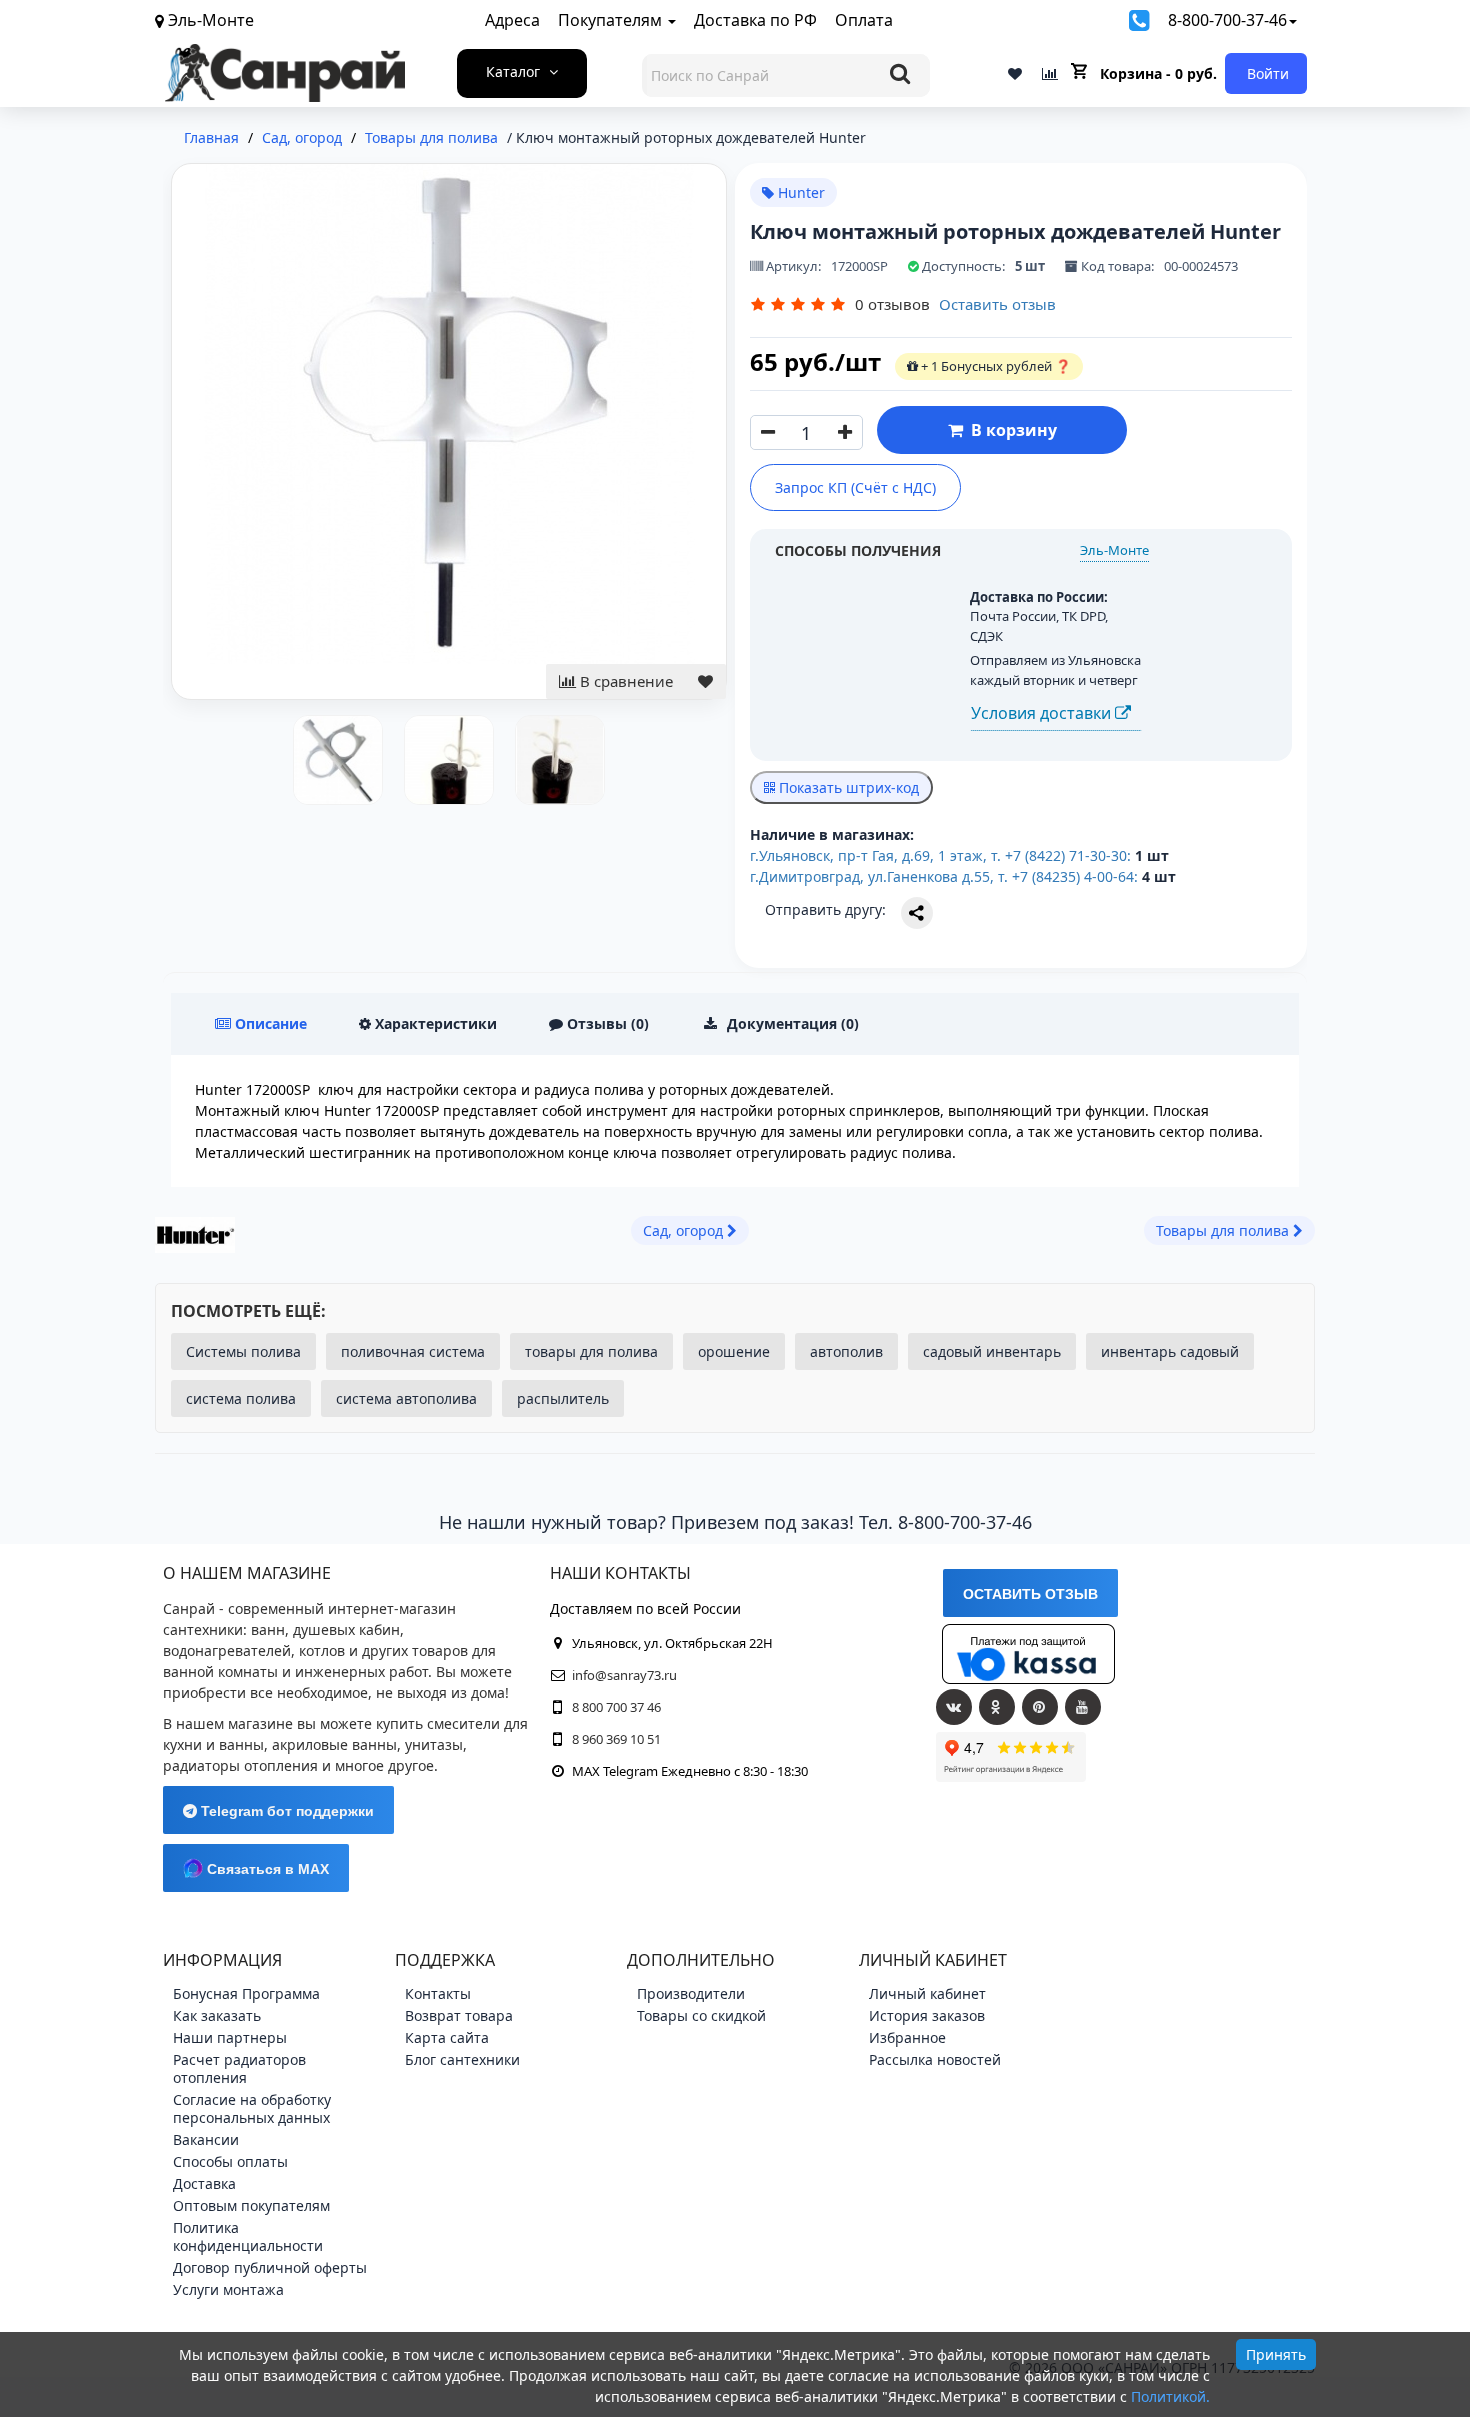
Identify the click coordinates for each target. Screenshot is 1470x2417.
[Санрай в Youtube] (1083, 1707)
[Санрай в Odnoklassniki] (997, 1707)
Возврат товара (459, 2015)
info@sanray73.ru (624, 1675)
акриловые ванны (334, 1744)
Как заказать (217, 2015)
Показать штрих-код (847, 787)
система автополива (406, 1398)
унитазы (434, 1744)
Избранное (907, 2037)
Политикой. (1170, 2396)
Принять (1276, 2354)
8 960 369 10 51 (616, 1739)
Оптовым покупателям (251, 2205)
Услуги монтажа (228, 2289)
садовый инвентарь (992, 1351)
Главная (211, 137)
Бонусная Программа (246, 1993)
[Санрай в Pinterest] (1040, 1707)
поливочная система (413, 1351)
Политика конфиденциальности (248, 2236)
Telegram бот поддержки (285, 1811)
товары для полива (591, 1351)
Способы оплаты (230, 2161)
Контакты (438, 1993)
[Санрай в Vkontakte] (954, 1707)
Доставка (204, 2183)
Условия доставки (1043, 713)
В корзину (1010, 430)
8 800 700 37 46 (616, 1707)
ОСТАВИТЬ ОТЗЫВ (1030, 1594)
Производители (691, 1993)
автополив (846, 1351)
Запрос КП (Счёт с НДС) (855, 487)
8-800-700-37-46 (1227, 20)
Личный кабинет (927, 1993)
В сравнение (624, 681)
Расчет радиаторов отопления (239, 2068)
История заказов (927, 2015)
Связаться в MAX (266, 1869)
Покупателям (612, 20)
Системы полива (243, 1351)
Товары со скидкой (701, 2015)
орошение (734, 1351)
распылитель (563, 1398)
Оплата (864, 20)
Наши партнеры (230, 2037)
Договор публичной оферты (270, 2267)
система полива (241, 1398)
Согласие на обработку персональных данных (252, 2108)
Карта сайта (447, 2037)
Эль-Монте (1114, 550)
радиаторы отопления (240, 1765)
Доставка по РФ (755, 20)
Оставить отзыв (997, 304)
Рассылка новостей (935, 2059)
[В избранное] (705, 681)
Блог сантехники (462, 2059)
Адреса (512, 20)
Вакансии (206, 2139)
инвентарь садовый (1170, 1351)
